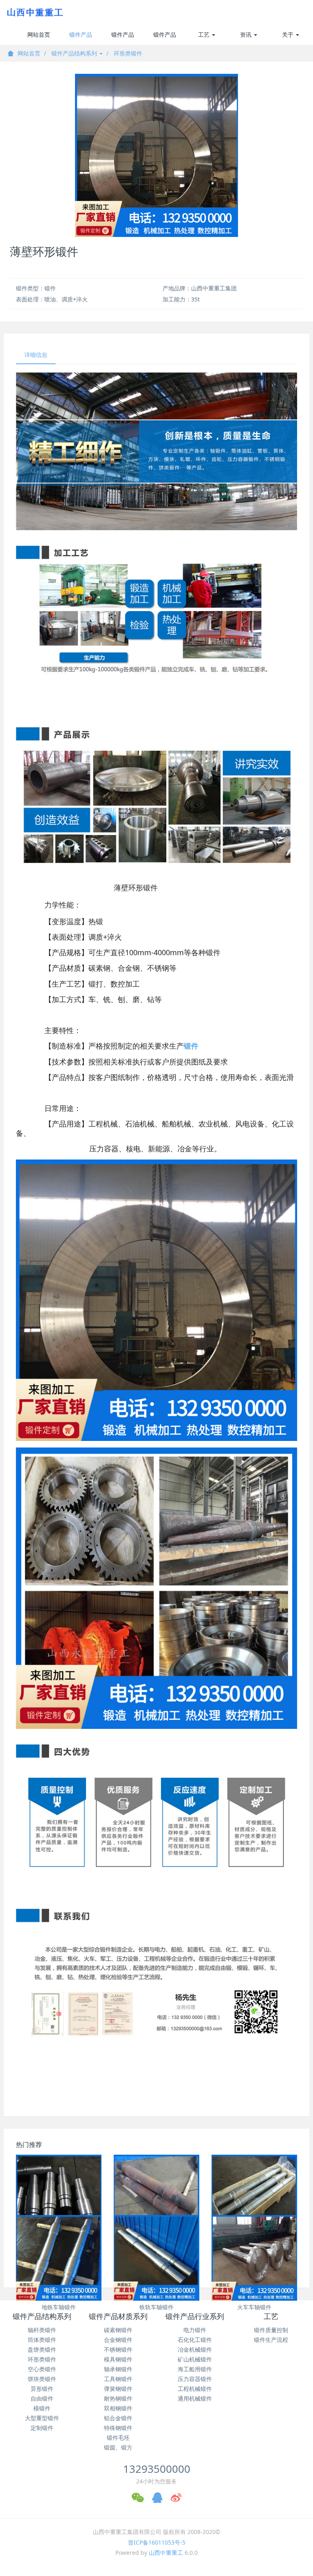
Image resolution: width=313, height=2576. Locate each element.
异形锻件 (42, 2389)
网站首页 (39, 34)
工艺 (205, 34)
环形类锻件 (128, 53)
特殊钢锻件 (118, 2428)
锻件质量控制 (271, 2330)
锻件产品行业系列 (165, 38)
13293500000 (157, 2469)
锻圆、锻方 (118, 2447)
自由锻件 (42, 2398)
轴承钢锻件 (118, 2369)
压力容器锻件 (195, 2379)
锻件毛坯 (118, 2438)
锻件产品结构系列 (81, 38)
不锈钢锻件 (118, 2349)
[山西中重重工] (34, 12)
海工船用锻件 (195, 2369)
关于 (289, 34)
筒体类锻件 (42, 2340)
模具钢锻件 (118, 2359)
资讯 (247, 34)
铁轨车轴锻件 (156, 2307)
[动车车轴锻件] (156, 2198)
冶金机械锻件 (195, 2349)
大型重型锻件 (42, 2418)
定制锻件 (42, 2428)
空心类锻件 (42, 2369)
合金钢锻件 (118, 2340)
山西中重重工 (166, 2553)
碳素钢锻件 (118, 2330)
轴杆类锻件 (42, 2330)
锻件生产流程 (271, 2340)
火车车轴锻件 (254, 2307)
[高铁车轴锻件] (254, 2198)
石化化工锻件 (195, 2340)
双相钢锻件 (118, 2408)
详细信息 (36, 355)
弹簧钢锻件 (118, 2389)
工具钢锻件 (118, 2379)
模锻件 (42, 2408)
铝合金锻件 (118, 2418)
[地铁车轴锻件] (59, 2258)
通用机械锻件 (195, 2398)
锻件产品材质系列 (123, 38)
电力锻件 (195, 2330)
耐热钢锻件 (118, 2398)
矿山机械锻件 (195, 2359)
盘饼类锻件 (42, 2349)
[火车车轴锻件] (254, 2258)
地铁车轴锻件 (59, 2307)
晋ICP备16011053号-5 (157, 2542)
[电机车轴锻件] (59, 2198)
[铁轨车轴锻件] (156, 2258)
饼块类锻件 (42, 2379)
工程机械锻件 (195, 2389)
